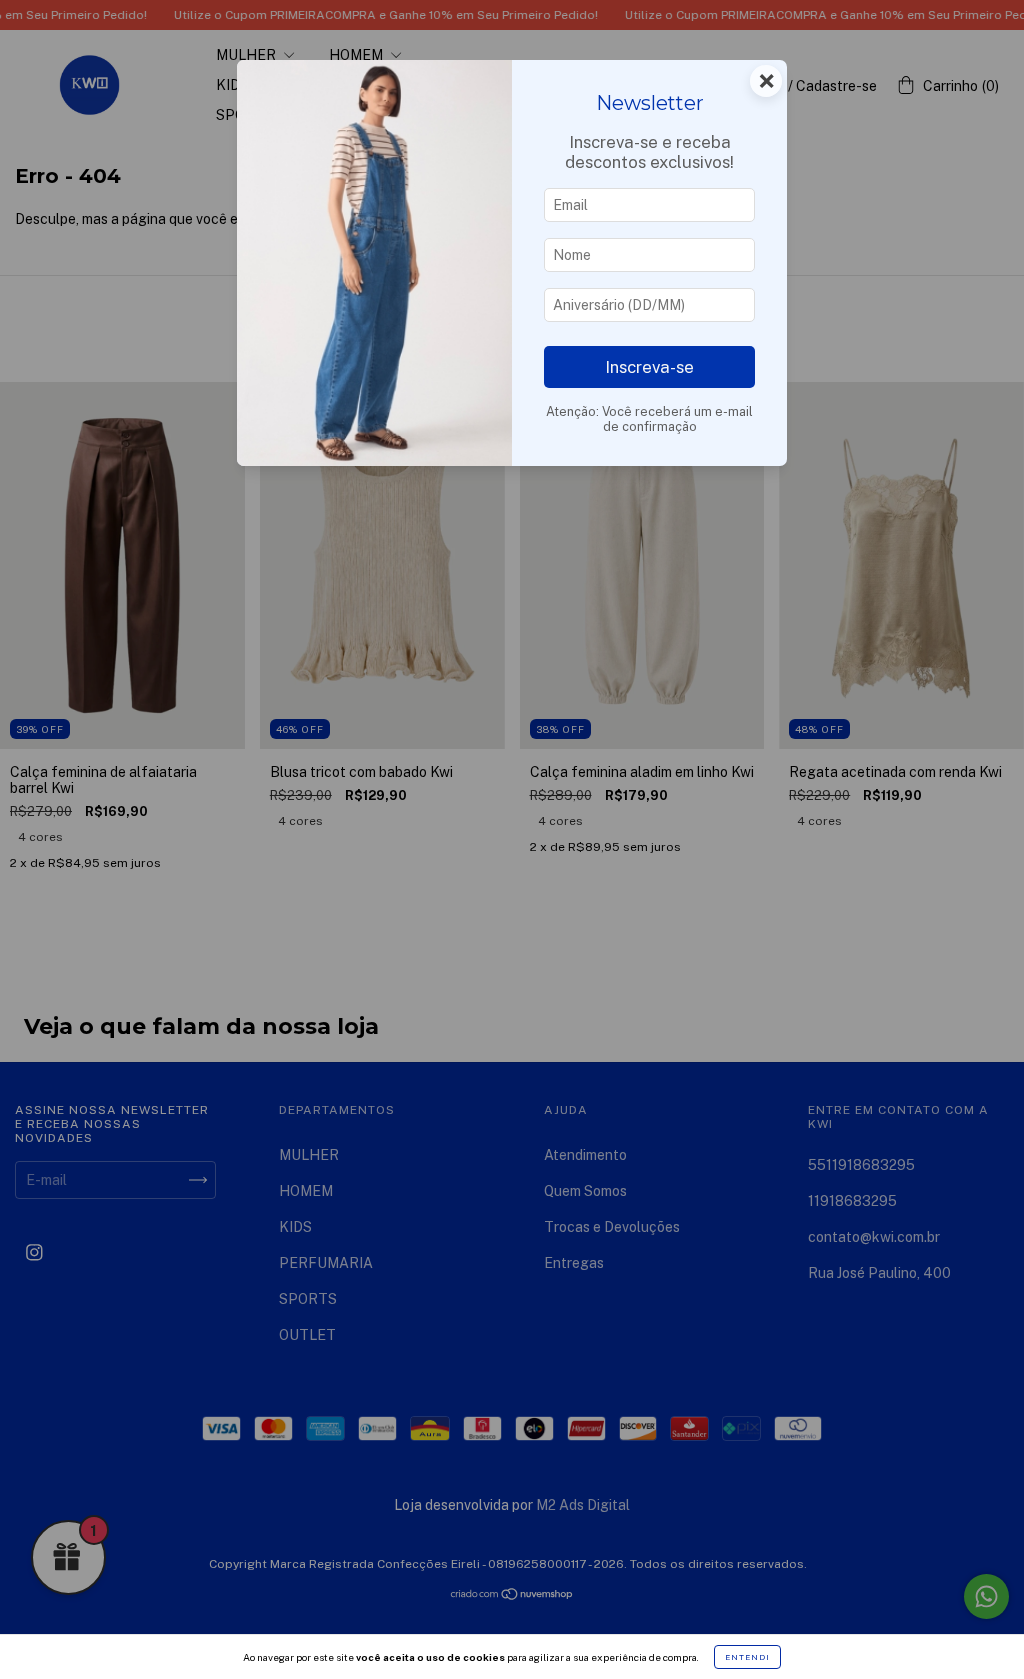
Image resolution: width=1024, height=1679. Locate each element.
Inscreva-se (649, 367)
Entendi (747, 1657)
